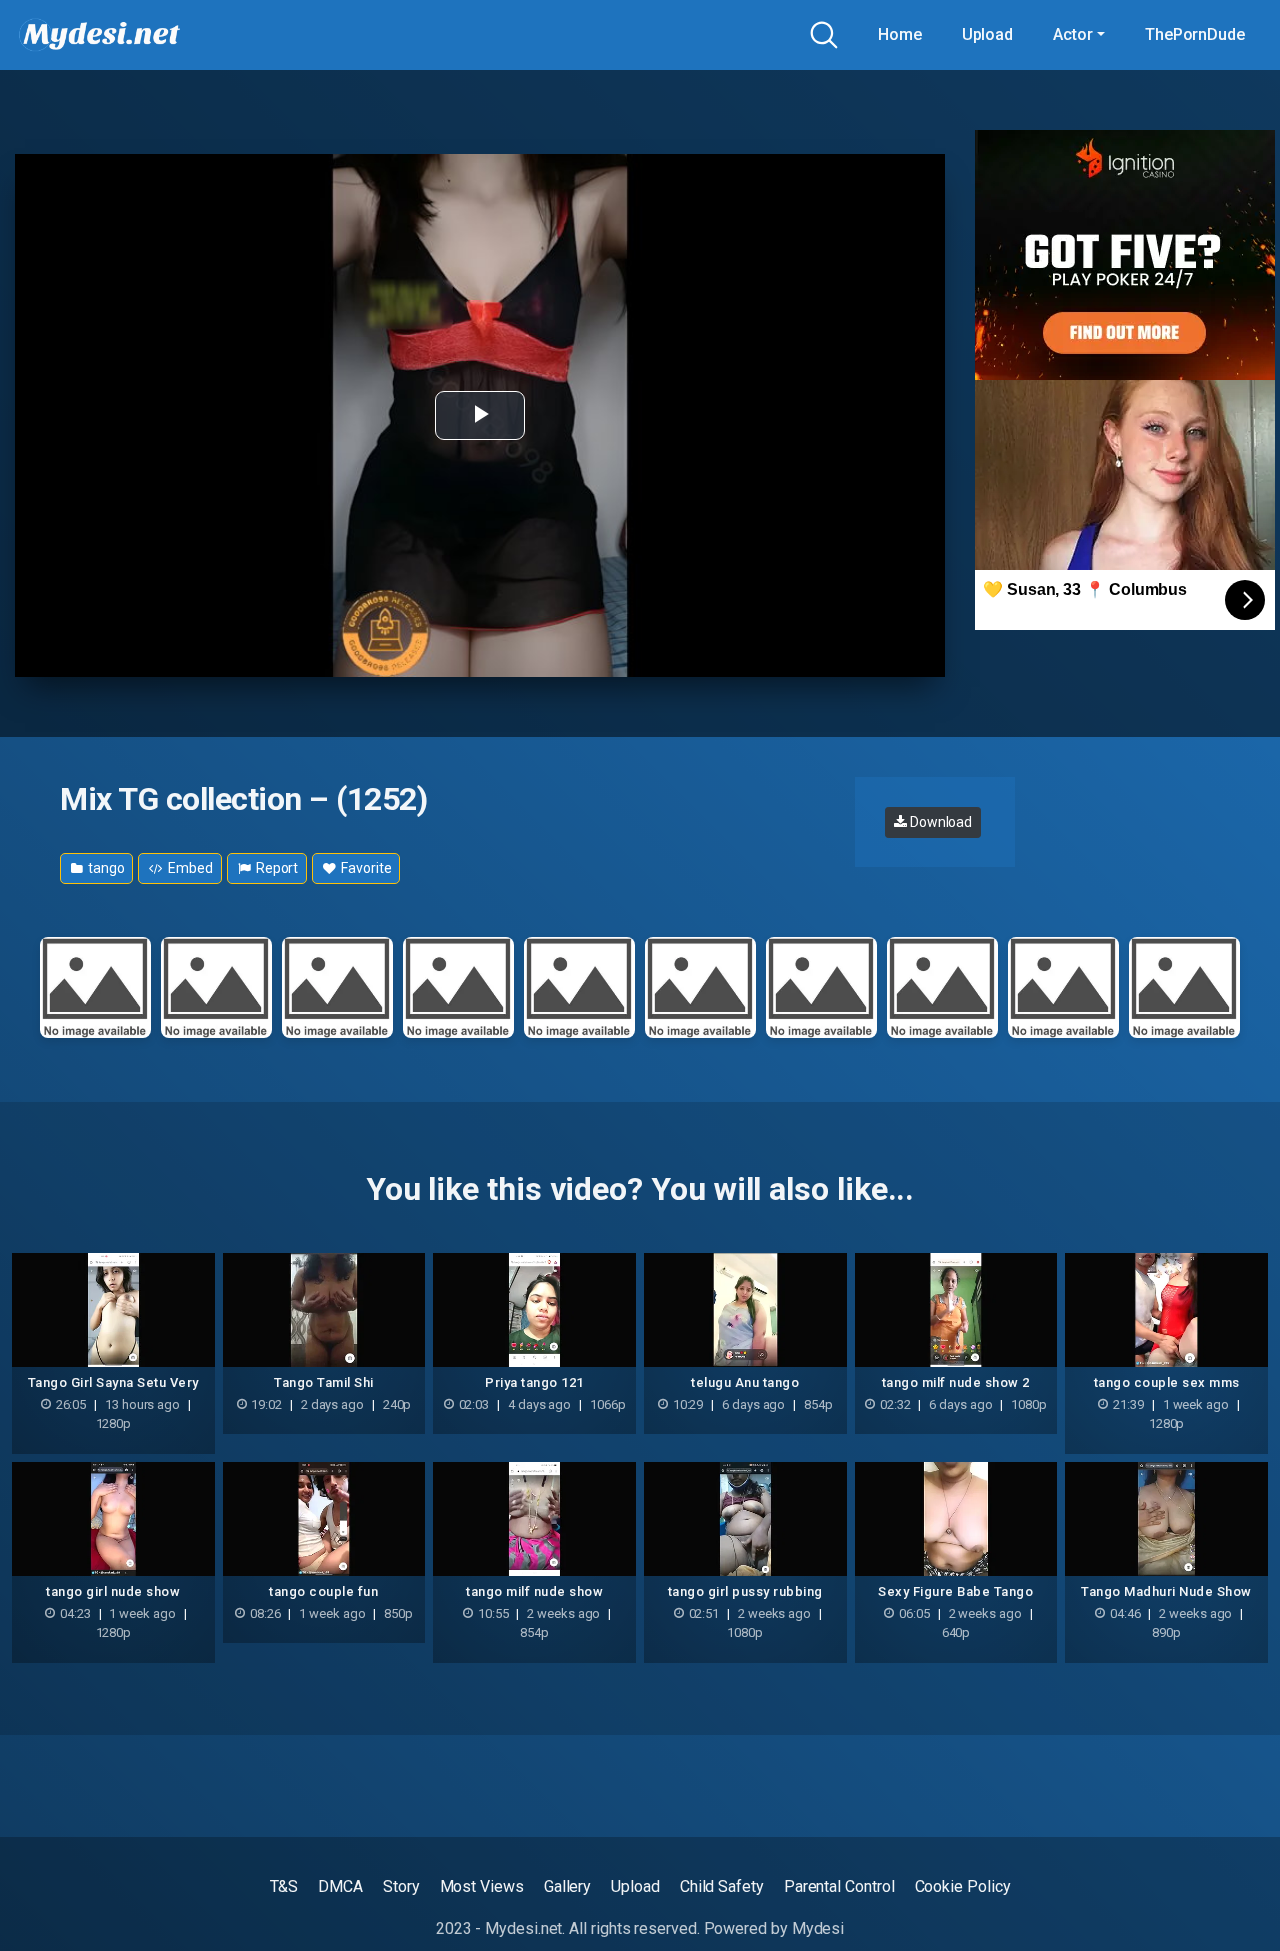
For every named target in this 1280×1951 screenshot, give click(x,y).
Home (900, 34)
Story (401, 1886)
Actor (1073, 34)
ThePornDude (1195, 34)
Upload (988, 34)
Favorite (364, 868)
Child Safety (722, 1886)
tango (105, 868)
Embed (189, 868)
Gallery (567, 1886)
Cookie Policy (963, 1886)
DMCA (340, 1886)
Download (939, 822)
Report (275, 868)
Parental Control (839, 1886)
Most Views (482, 1886)
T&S (284, 1886)
